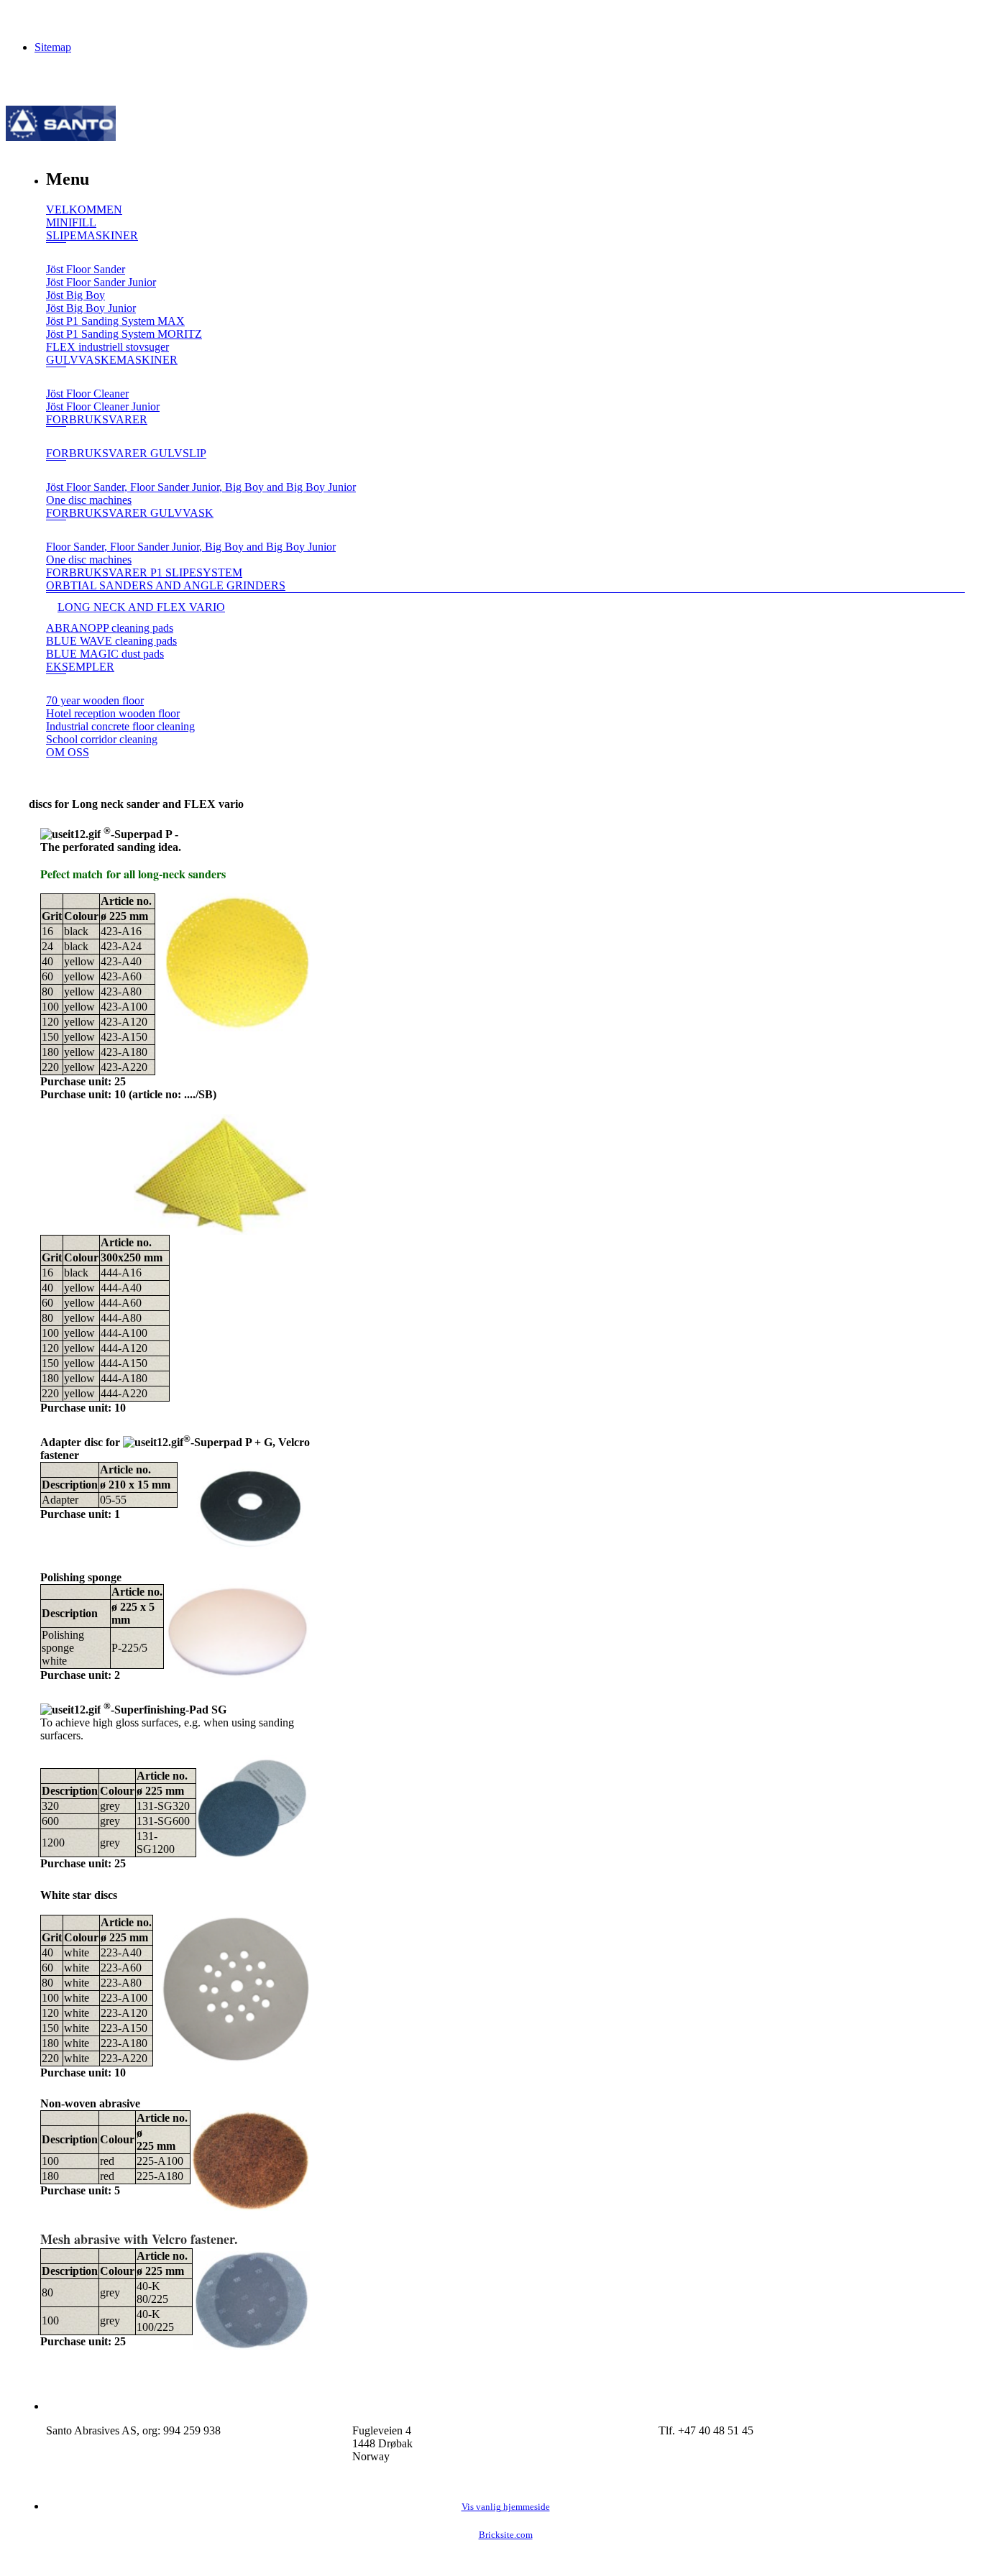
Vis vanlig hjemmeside (506, 2507)
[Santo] (61, 137)
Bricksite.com (506, 2535)
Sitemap (53, 47)
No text (22, 18)
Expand (56, 253)
